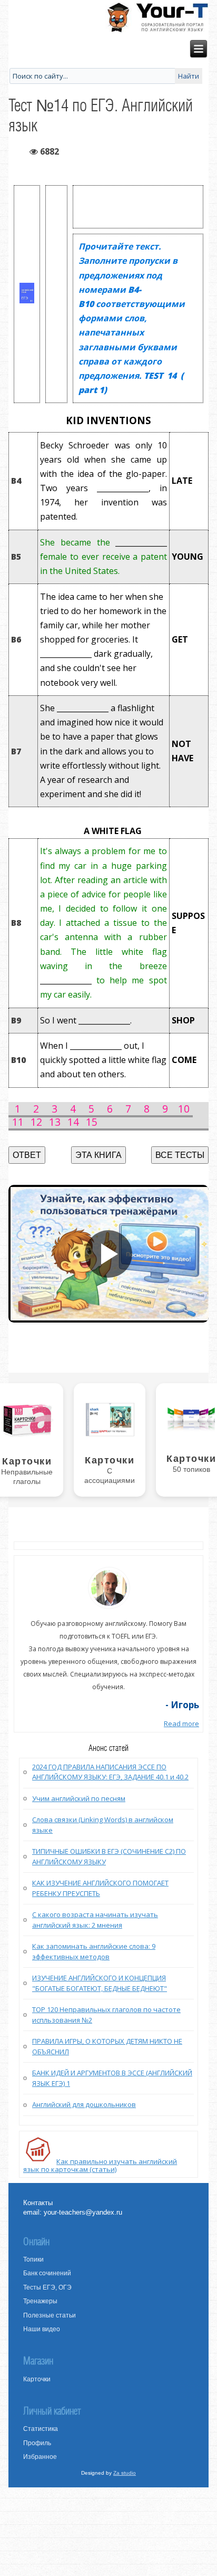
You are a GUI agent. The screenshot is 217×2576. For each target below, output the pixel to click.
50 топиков (191, 1469)
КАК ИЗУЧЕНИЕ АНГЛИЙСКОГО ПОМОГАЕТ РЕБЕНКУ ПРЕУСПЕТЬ (100, 1888)
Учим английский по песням (79, 1798)
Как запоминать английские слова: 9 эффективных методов (94, 1951)
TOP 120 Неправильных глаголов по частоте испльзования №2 (106, 2015)
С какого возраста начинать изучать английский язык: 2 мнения (95, 1920)
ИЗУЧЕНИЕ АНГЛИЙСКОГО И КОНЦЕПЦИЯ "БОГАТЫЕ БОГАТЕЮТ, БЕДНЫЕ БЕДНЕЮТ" (100, 1983)
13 (55, 1122)
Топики (33, 2259)
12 (36, 1122)
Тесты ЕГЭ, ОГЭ (47, 2287)
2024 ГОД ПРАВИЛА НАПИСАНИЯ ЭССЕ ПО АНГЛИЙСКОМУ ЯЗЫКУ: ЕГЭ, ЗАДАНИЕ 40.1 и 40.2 (110, 1772)
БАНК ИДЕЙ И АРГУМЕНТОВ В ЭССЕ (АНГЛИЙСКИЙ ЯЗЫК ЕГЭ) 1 (112, 2078)
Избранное (40, 2457)
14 (73, 1122)
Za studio (125, 2473)
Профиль (37, 2443)
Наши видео (42, 2329)
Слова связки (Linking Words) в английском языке (103, 1825)
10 (184, 1109)
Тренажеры (40, 2301)
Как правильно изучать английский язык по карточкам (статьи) (100, 2165)
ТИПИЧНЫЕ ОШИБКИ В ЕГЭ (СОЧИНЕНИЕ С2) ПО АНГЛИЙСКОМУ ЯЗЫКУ (109, 1856)
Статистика (41, 2429)
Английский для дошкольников (84, 2104)
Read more (181, 1723)
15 (92, 1122)
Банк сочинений (47, 2273)
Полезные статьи (50, 2315)
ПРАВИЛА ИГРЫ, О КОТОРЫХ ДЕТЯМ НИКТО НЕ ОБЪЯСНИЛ (107, 2046)
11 (18, 1122)
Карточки (37, 2379)
